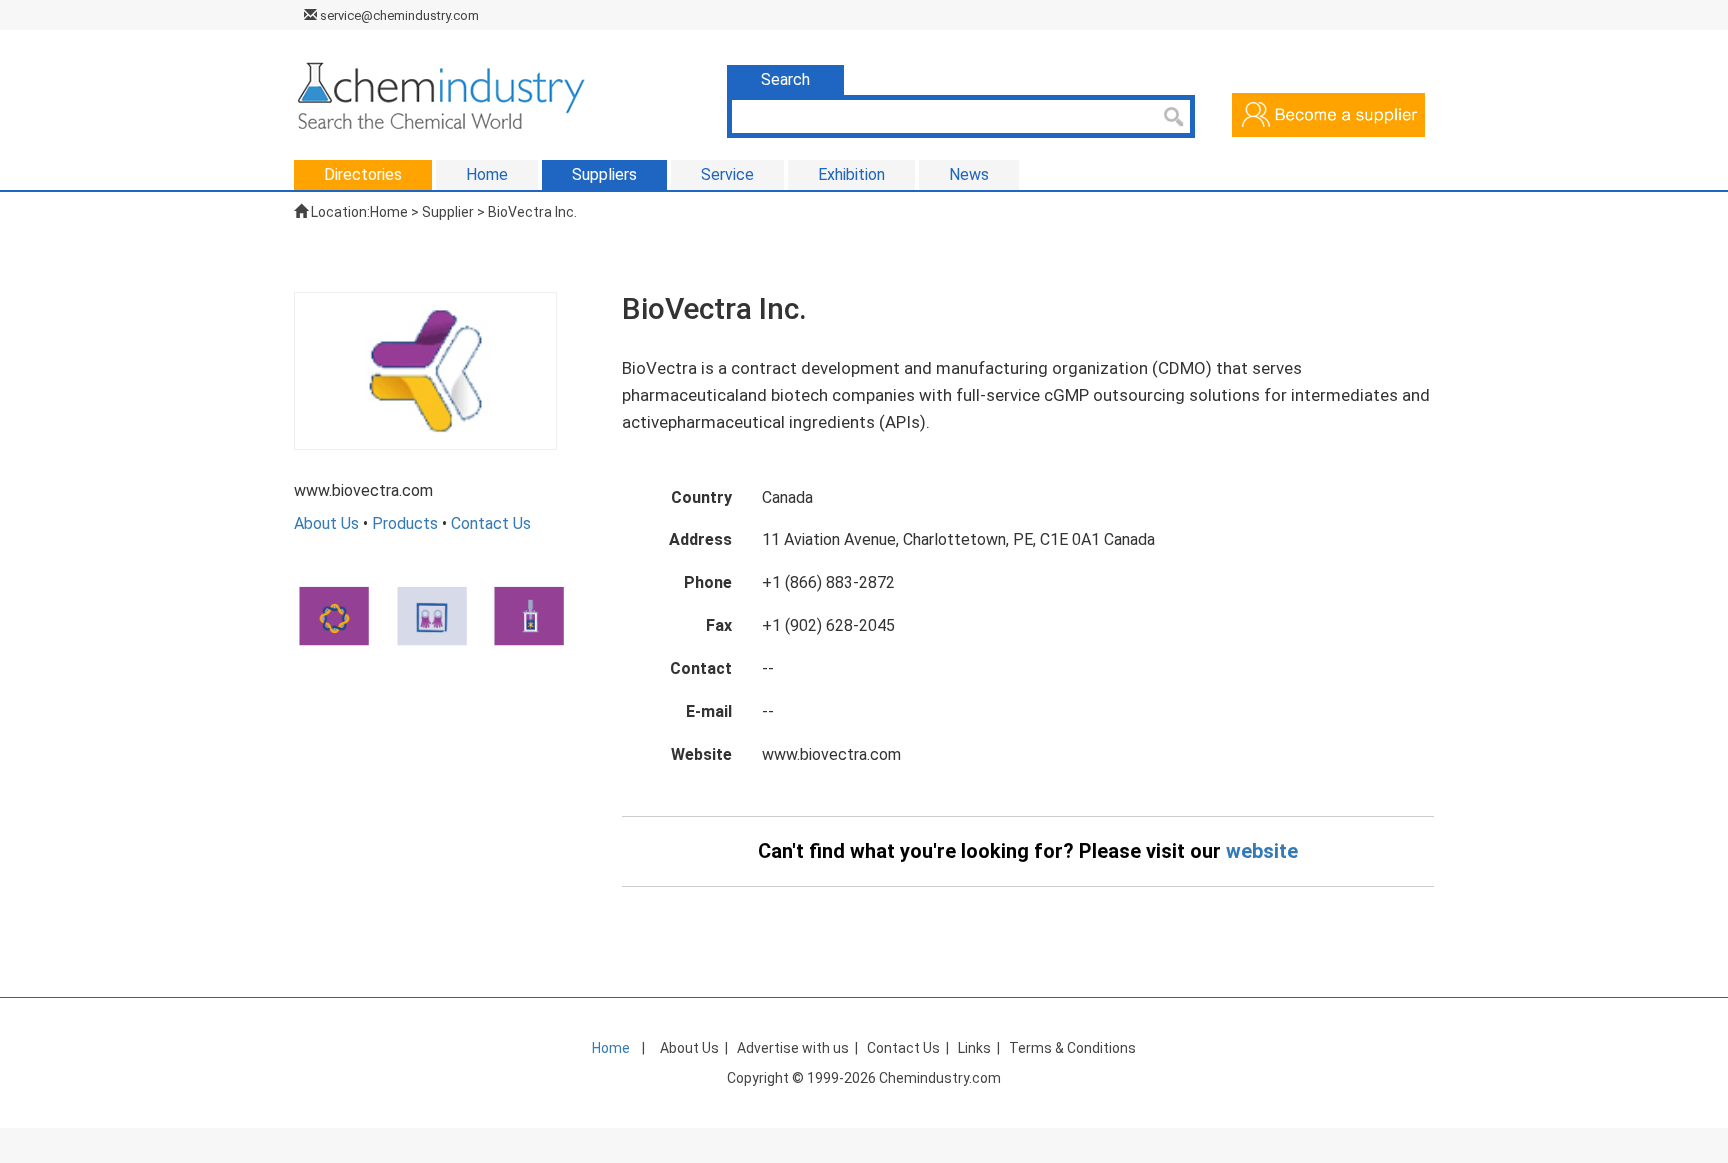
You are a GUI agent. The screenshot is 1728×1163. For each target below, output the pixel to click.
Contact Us (491, 523)
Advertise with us (793, 1048)
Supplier (448, 212)
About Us (326, 523)
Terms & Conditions (1072, 1048)
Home (389, 212)
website (1262, 851)
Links (974, 1048)
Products (405, 523)
